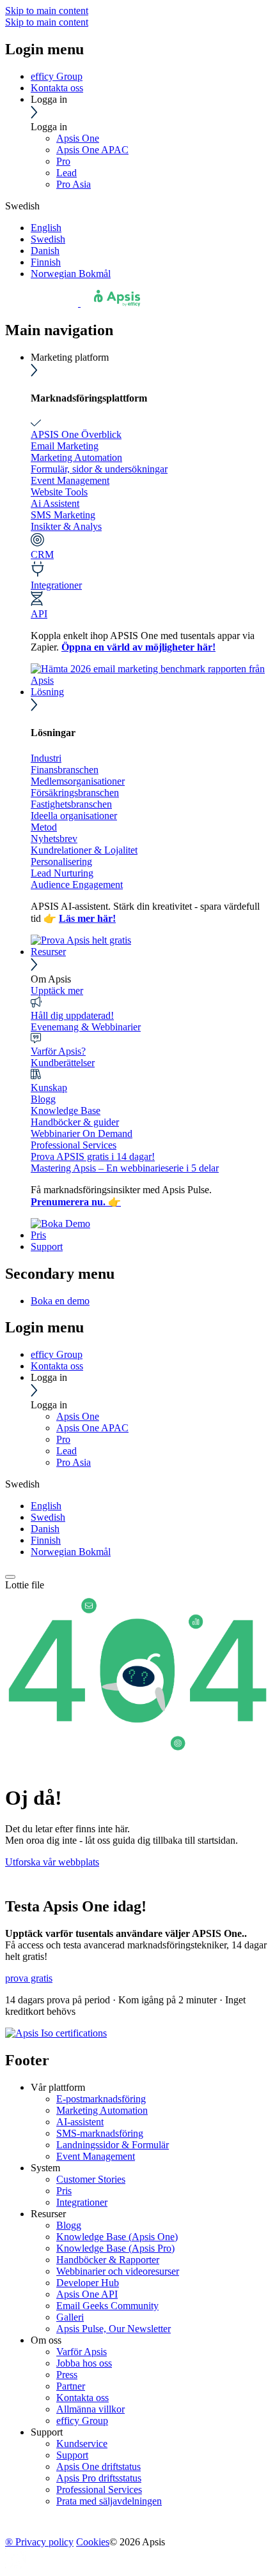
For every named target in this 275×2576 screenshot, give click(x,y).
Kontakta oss (57, 88)
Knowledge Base (66, 1111)
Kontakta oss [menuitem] (82, 2398)
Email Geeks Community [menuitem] (107, 2306)
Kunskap (49, 1088)
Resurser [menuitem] (48, 2214)
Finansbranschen (65, 770)
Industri (46, 758)
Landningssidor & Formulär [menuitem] (113, 2145)
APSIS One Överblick (76, 434)
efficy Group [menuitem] (82, 2421)
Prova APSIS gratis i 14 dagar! (93, 1156)
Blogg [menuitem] (69, 2225)
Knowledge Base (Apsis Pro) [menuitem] (115, 2248)
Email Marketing (65, 446)
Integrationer (56, 585)
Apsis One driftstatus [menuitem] (98, 2467)
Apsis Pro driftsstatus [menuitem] (99, 2478)
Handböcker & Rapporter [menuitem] (108, 2260)
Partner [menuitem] (71, 2386)
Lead (67, 173)
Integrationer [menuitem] (82, 2202)
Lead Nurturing (62, 873)
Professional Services (74, 1145)
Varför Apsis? (58, 1051)
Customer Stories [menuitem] (91, 2179)
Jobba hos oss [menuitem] (84, 2363)
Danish (45, 251)
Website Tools (59, 492)
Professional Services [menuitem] (99, 2489)
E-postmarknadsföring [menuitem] (101, 2099)
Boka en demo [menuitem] (60, 1301)
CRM (42, 554)
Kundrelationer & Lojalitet (84, 850)
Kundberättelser (63, 1063)
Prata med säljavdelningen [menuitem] (109, 2501)
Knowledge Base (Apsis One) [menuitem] (117, 2237)
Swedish (48, 239)
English (46, 228)
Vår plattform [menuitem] (58, 2087)
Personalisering (61, 862)
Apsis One (78, 138)
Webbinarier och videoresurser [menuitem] (118, 2271)
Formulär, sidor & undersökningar (99, 469)
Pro (63, 161)
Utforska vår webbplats (52, 1862)
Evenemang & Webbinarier (86, 1027)
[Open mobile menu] (10, 1577)
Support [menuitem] (47, 2432)
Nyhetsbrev (54, 839)
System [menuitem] (45, 2168)
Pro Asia (74, 184)
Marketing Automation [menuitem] (102, 2110)
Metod (44, 827)
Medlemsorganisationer (78, 781)
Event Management (70, 480)
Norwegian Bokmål (71, 274)
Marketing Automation (76, 457)
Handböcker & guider (75, 1122)
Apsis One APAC (92, 150)
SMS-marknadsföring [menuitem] (100, 2133)
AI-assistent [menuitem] (80, 2122)
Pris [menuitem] (64, 2191)
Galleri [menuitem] (70, 2317)
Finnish (46, 262)
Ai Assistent (55, 503)
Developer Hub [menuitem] (88, 2283)
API (39, 614)
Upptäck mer (57, 990)
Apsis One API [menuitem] (87, 2294)
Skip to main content (47, 11)
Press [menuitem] (67, 2375)
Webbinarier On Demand (82, 1134)
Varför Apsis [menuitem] (82, 2352)
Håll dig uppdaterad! (72, 1015)
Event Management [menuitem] (96, 2156)
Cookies (93, 2542)
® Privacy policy (39, 2542)
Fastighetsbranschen (71, 804)
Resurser (48, 952)
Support (47, 1247)
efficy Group (57, 76)
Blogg (43, 1099)
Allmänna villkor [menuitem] (90, 2409)
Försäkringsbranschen (75, 793)
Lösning (47, 692)
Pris (38, 1235)
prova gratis (29, 1978)
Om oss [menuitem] (46, 2340)
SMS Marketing (63, 515)
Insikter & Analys (66, 526)
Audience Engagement (77, 885)
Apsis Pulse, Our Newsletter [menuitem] (114, 2329)
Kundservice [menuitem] (82, 2444)
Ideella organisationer (74, 816)
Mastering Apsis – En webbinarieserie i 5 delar (125, 1168)
